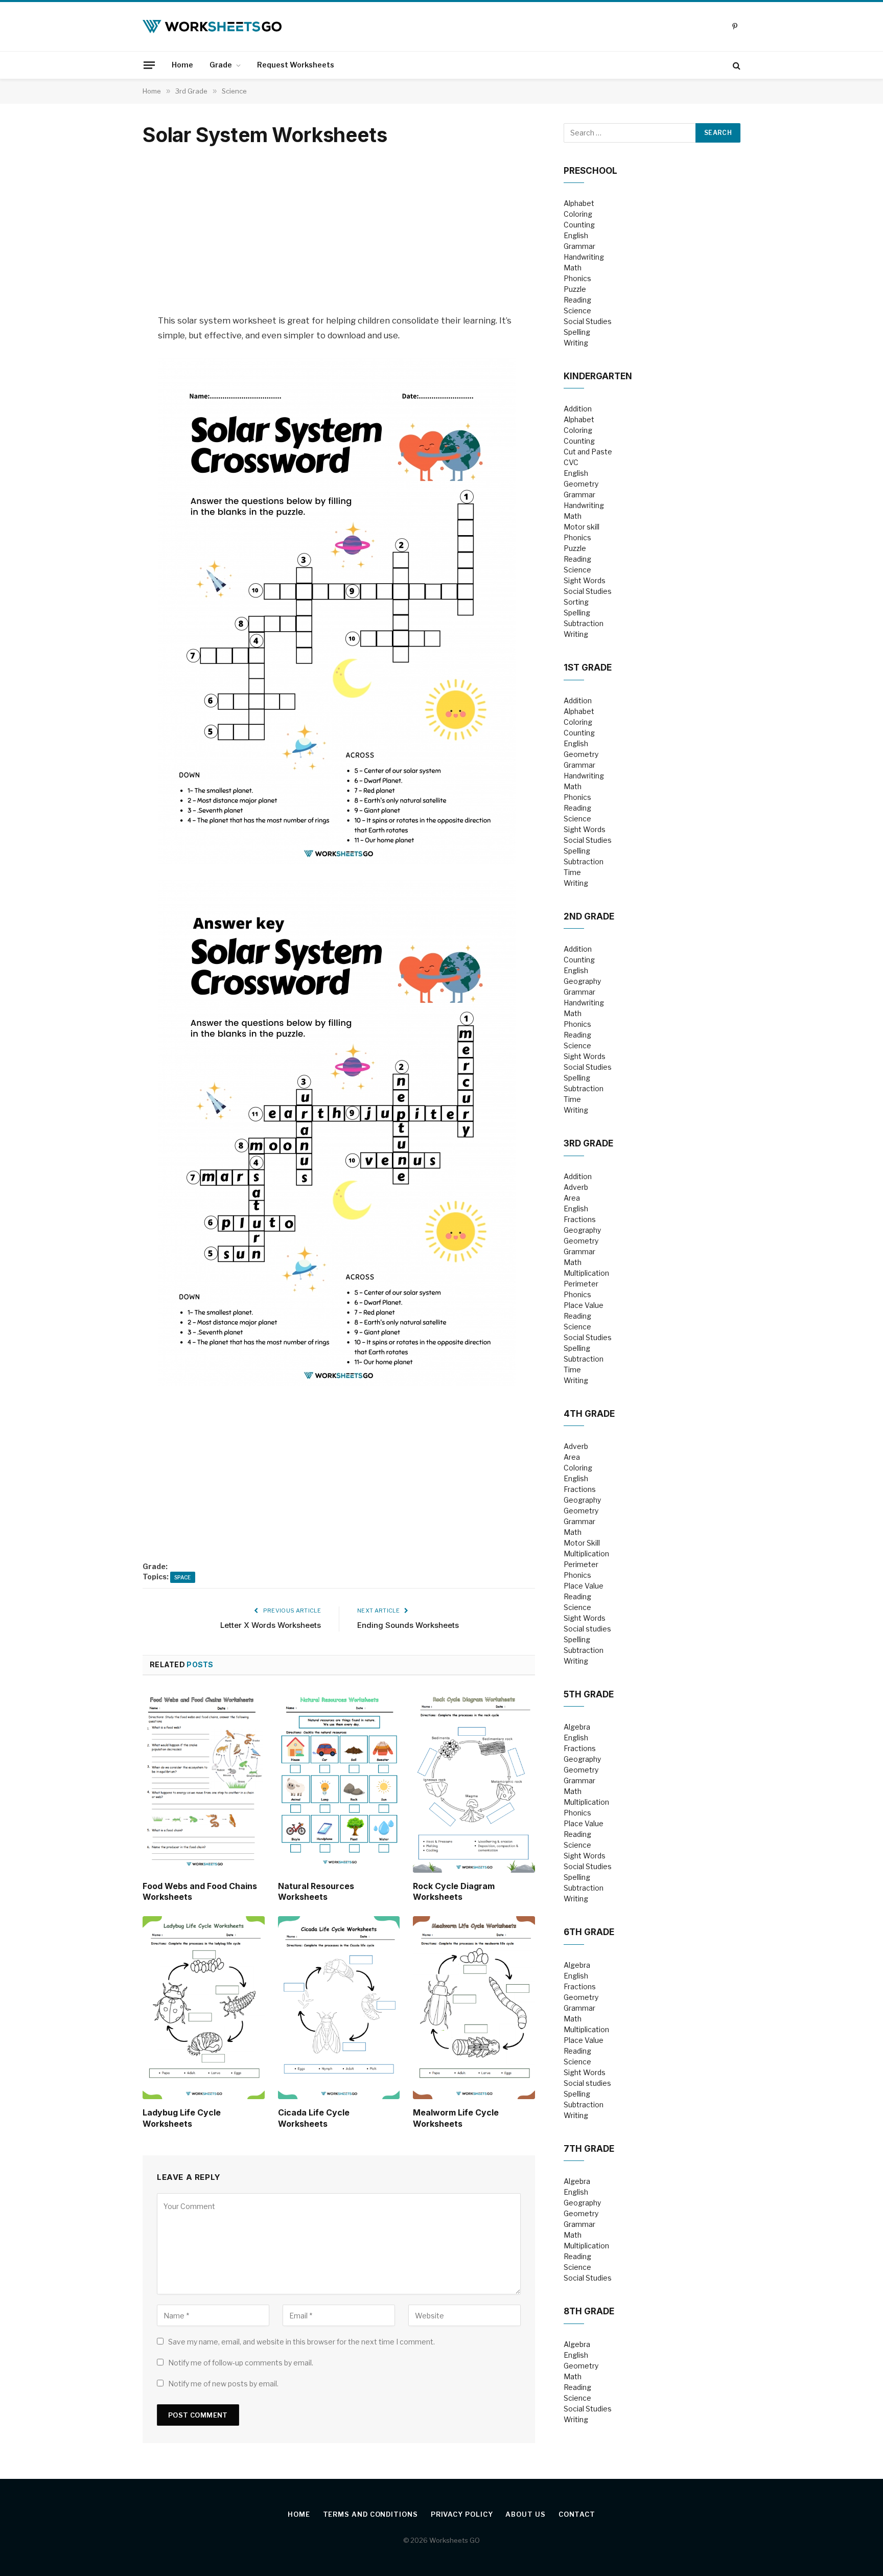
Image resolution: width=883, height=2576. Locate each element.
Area (572, 1198)
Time (572, 872)
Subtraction (584, 623)
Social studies (587, 1629)
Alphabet (579, 203)
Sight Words (585, 580)
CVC (571, 462)
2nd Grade (589, 916)
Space (183, 1577)
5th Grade (589, 1694)
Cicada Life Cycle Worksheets (314, 2118)
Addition (578, 409)
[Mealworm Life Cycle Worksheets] (474, 2008)
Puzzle (575, 289)
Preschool (590, 171)
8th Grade (589, 2311)
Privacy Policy (462, 2514)
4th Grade (589, 1414)
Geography (582, 981)
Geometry (581, 484)
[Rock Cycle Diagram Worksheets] (474, 1781)
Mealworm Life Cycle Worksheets (456, 2118)
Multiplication (586, 1273)
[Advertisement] (339, 231)
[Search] (736, 65)
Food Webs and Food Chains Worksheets (200, 1892)
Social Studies (588, 321)
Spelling (577, 332)
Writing (576, 343)
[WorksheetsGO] (212, 27)
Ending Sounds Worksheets (408, 1625)
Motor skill (582, 527)
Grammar (579, 246)
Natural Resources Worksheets (316, 1892)
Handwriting (584, 257)
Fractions (580, 1219)
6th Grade (589, 1932)
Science (577, 310)
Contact (577, 2514)
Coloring (578, 214)
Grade (221, 65)
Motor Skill (582, 1543)
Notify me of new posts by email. (223, 2384)
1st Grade (588, 668)
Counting (579, 225)
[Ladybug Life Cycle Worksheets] (204, 2008)
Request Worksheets (296, 65)
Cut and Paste (588, 452)
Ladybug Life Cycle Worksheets (182, 2118)
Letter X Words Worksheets (271, 1625)
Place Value (584, 1305)
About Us (525, 2514)
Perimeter (581, 1284)
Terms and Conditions (370, 2514)
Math (573, 268)
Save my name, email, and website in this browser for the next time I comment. (301, 2342)
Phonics (577, 278)
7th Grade (589, 2149)
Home (182, 65)
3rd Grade (588, 1143)
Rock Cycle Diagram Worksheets (454, 1892)
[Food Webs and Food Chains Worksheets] (204, 1781)
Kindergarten (598, 376)
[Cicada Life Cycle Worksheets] (339, 2008)
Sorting (576, 602)
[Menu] (149, 65)
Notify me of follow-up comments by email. (241, 2363)
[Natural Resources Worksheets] (339, 1781)
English (576, 235)
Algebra (577, 1727)
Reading (577, 300)
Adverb (576, 1187)
